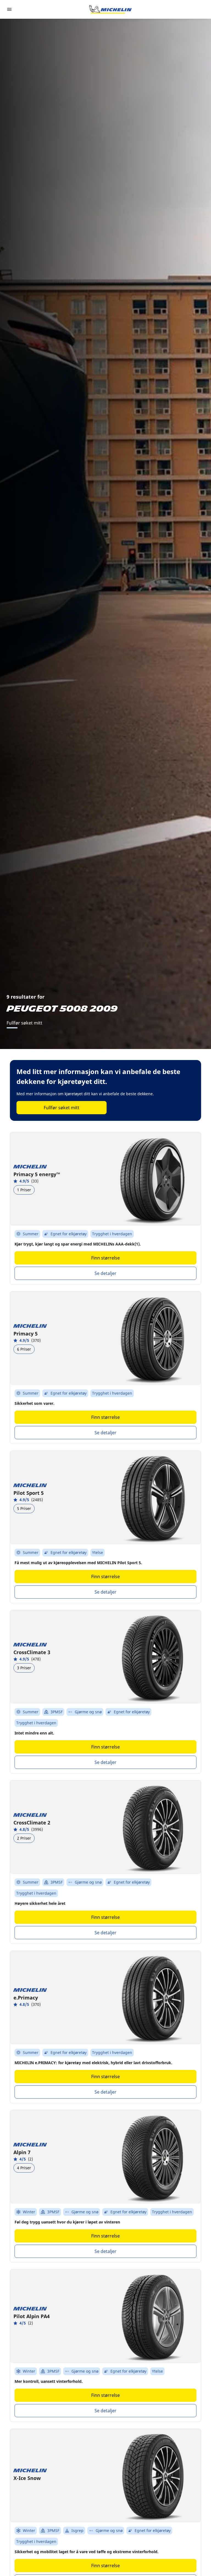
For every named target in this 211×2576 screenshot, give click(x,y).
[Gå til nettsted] (110, 9)
